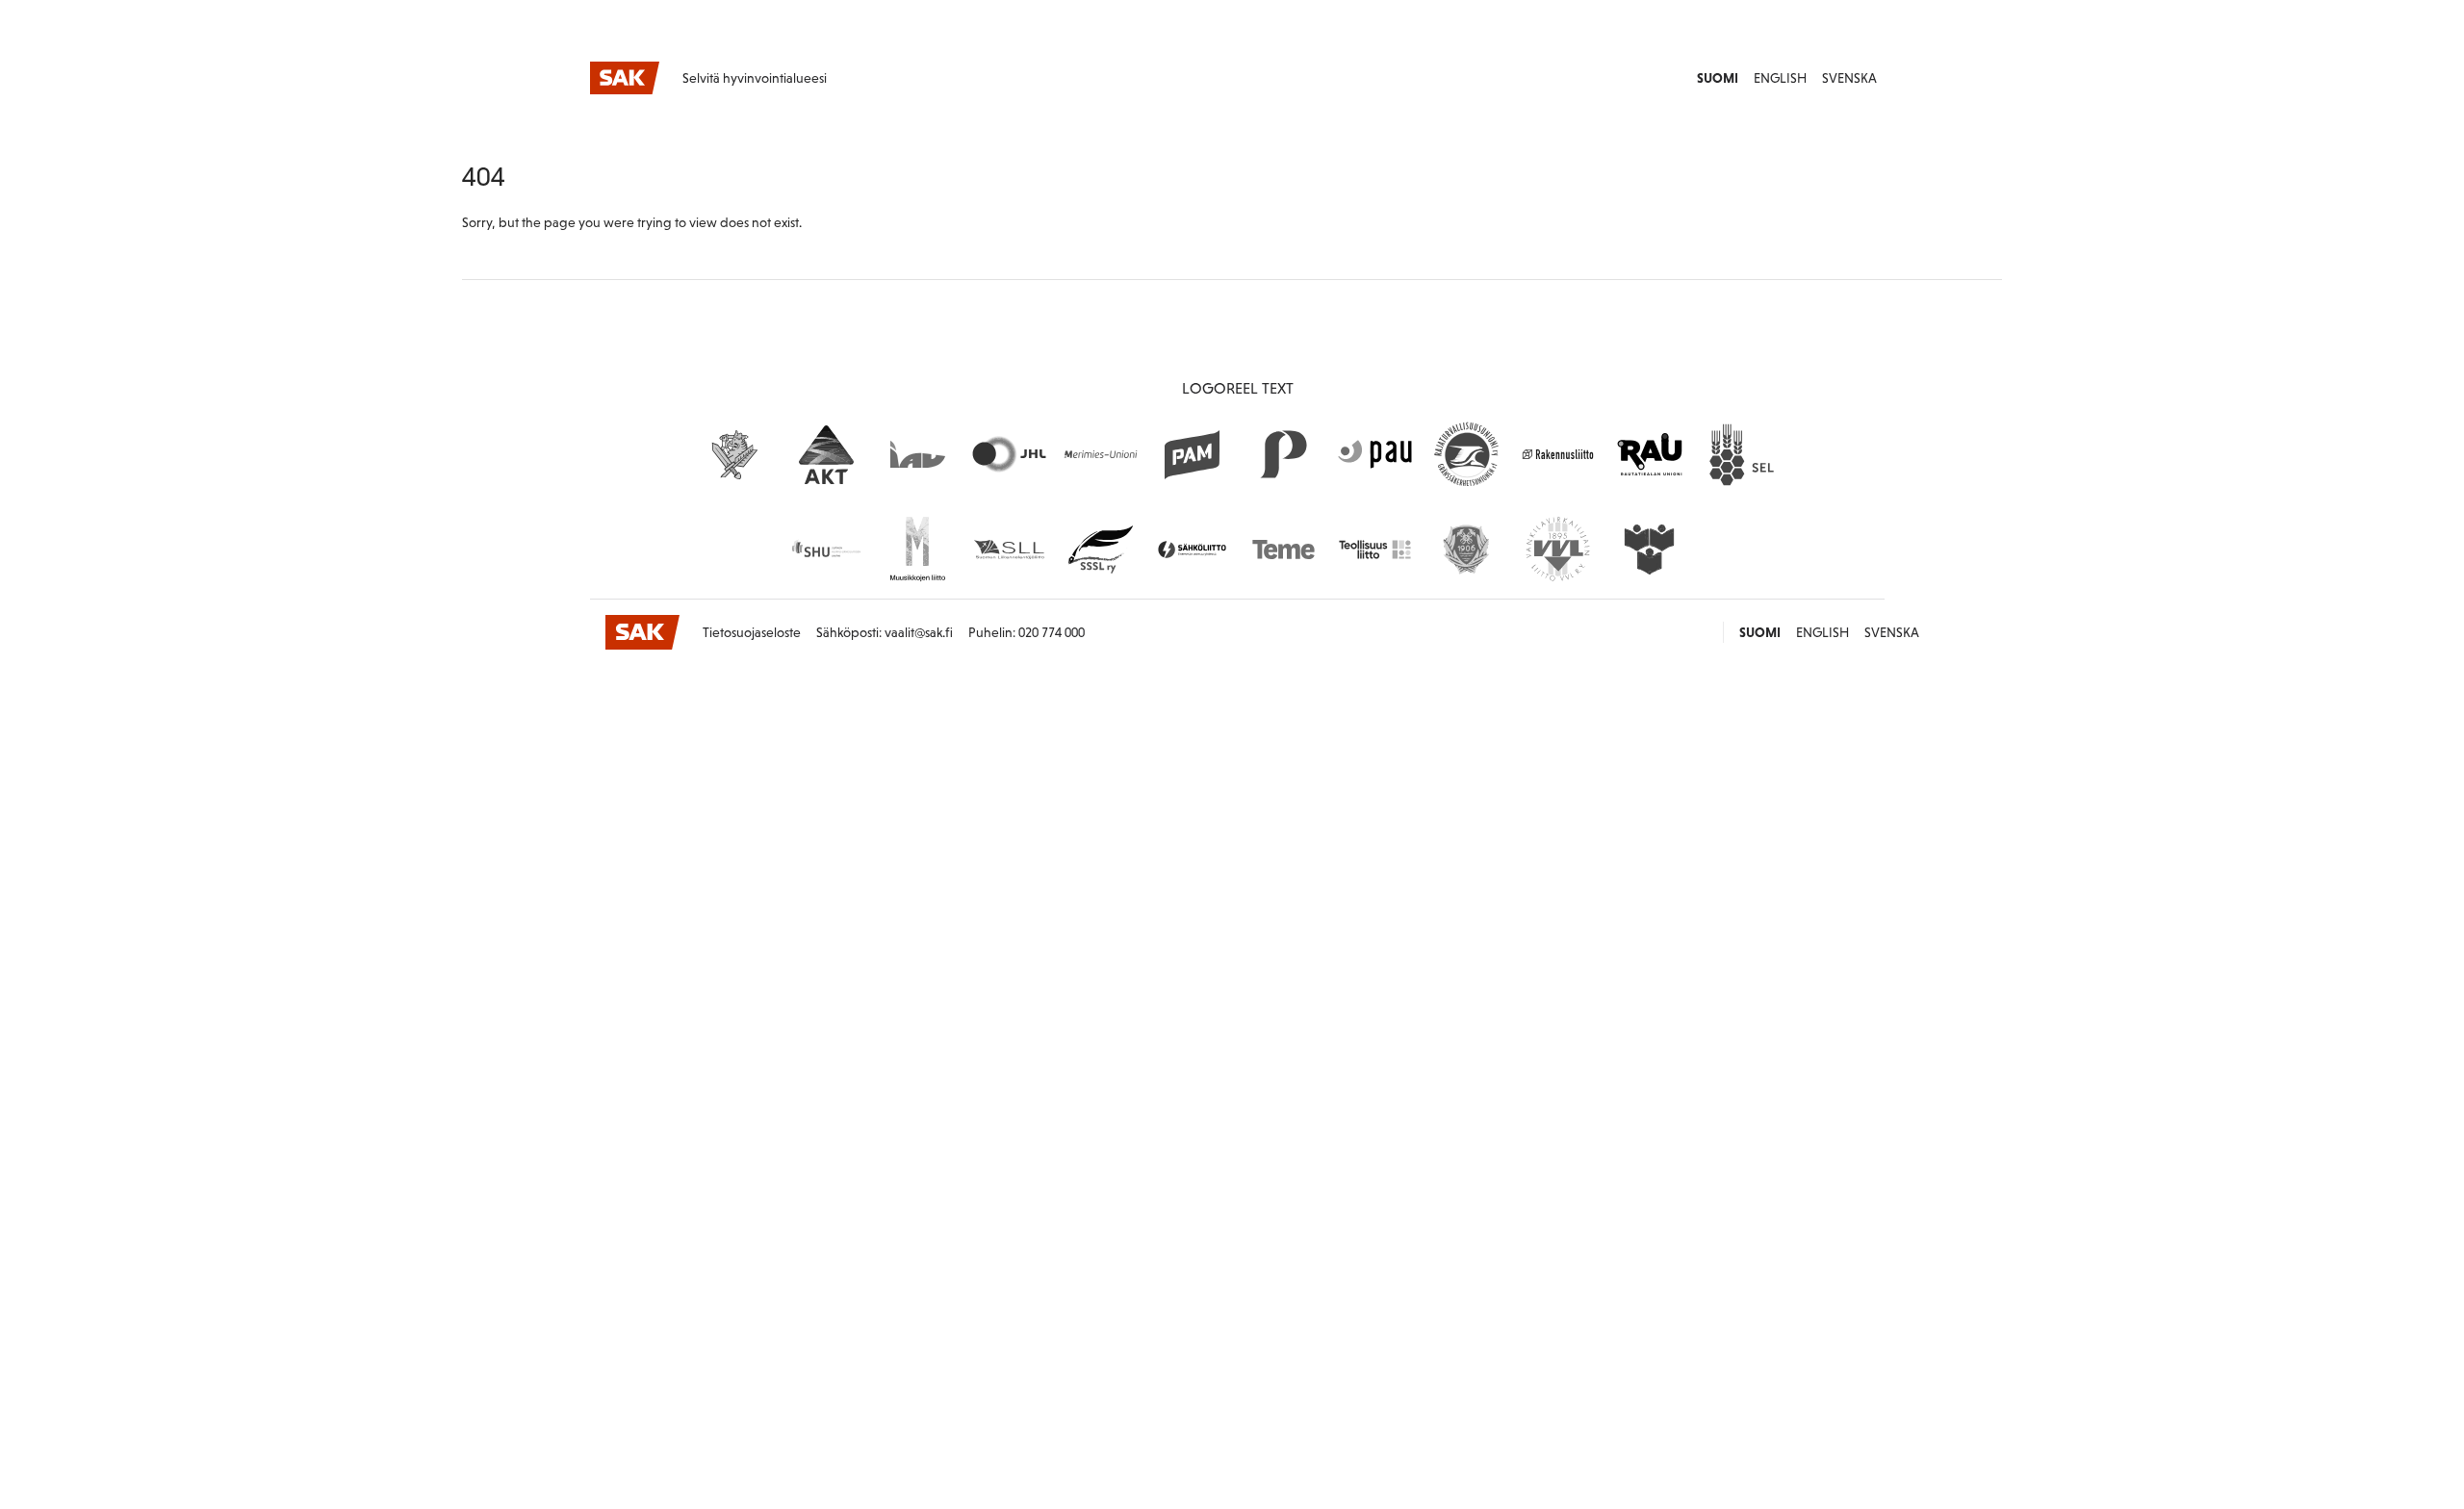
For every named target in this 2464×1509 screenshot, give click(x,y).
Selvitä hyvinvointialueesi (755, 78)
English (1780, 78)
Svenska (1849, 78)
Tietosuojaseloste (752, 632)
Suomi (1718, 78)
